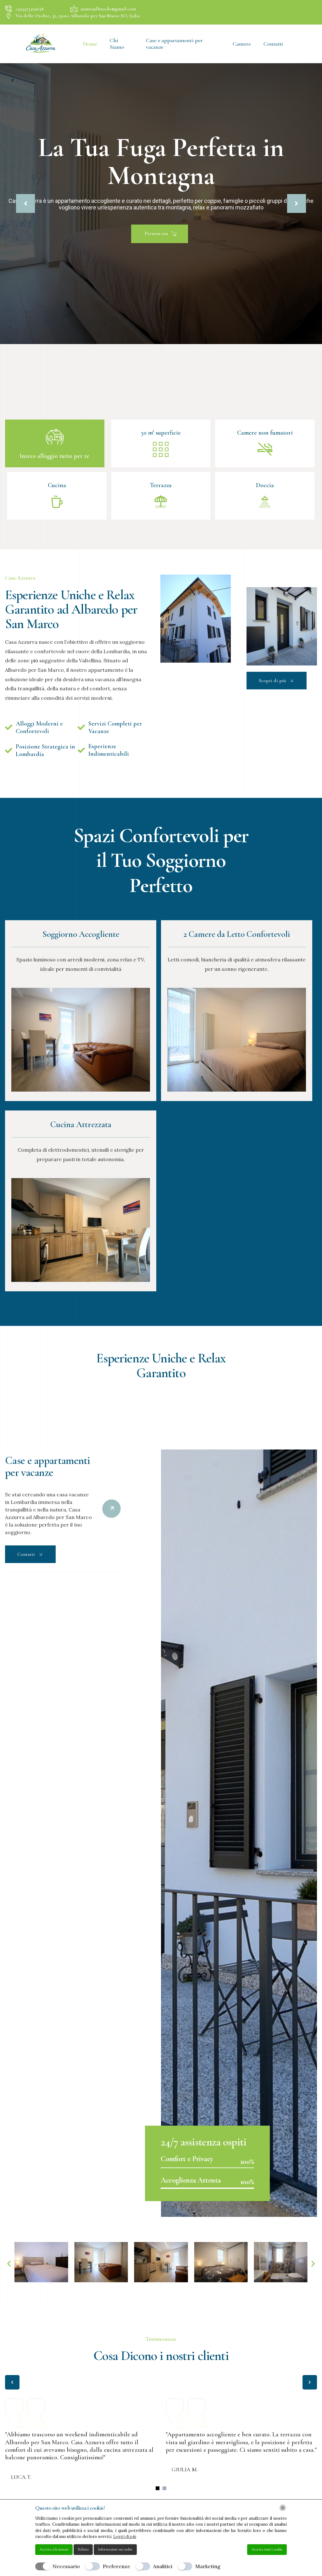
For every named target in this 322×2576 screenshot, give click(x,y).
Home (90, 44)
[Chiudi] (283, 2508)
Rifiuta (83, 2549)
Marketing (208, 2566)
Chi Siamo (117, 44)
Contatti (273, 44)
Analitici (163, 2566)
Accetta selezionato (54, 2549)
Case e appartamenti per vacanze (174, 44)
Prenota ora (157, 233)
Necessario (66, 2566)
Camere (242, 44)
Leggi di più (125, 2537)
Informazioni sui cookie (115, 2549)
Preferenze (117, 2566)
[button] (9, 2264)
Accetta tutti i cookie (267, 2549)
